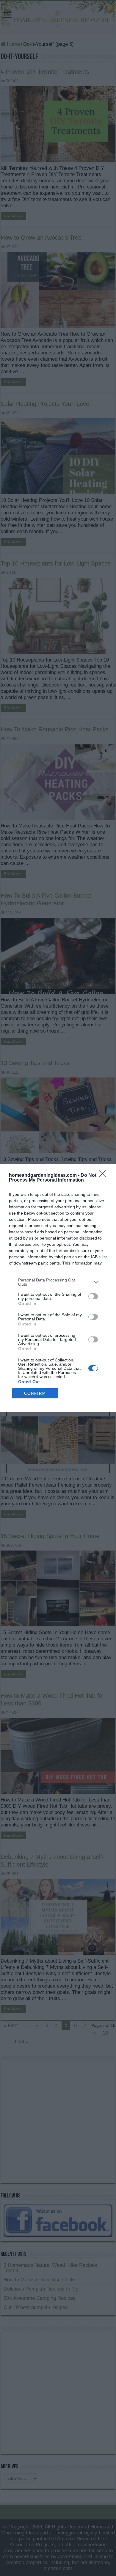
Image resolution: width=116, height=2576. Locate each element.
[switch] (93, 1296)
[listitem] (58, 1282)
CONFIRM (35, 1393)
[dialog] (58, 1288)
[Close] (104, 1176)
